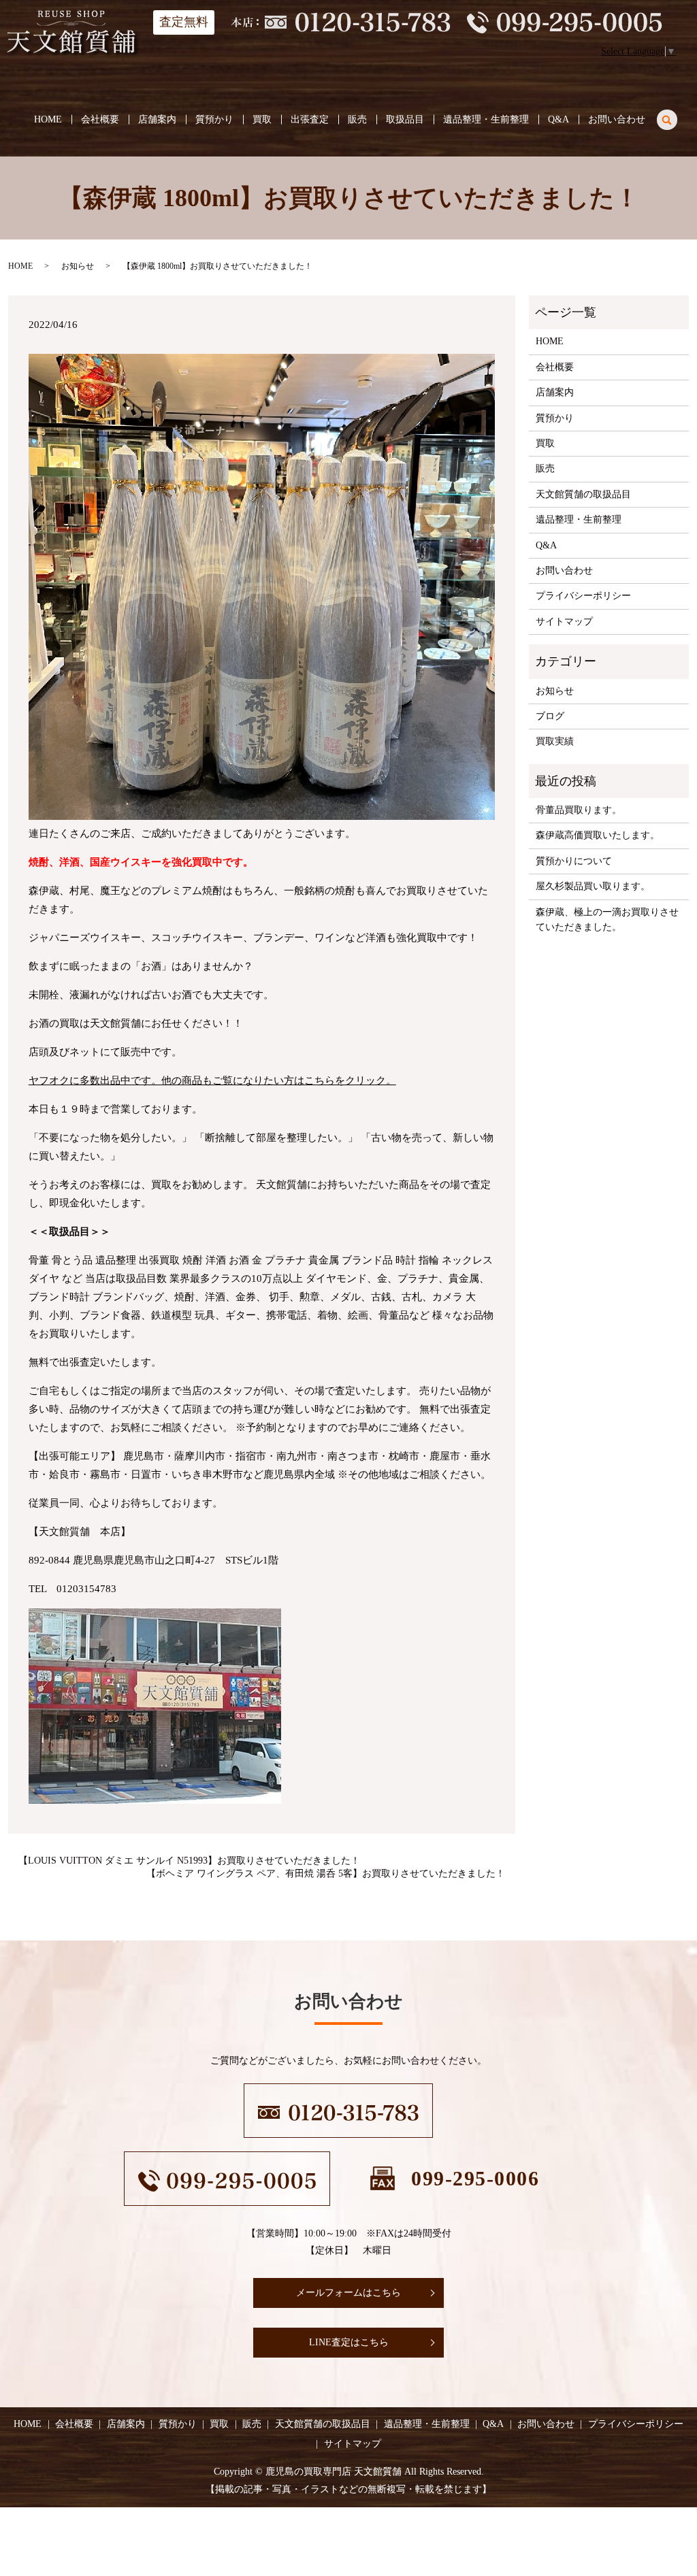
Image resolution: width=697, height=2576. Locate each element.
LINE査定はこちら (349, 2342)
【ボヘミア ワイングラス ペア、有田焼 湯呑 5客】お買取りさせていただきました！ (326, 1873)
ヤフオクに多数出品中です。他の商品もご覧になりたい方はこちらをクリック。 (212, 1080)
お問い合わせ (617, 119)
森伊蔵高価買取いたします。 (598, 835)
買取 (262, 119)
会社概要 (100, 119)
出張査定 (310, 119)
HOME (48, 119)
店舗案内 (157, 119)
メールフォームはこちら (348, 2293)
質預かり (214, 119)
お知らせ (78, 266)
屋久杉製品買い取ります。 (593, 886)
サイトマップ (564, 622)
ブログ (550, 716)
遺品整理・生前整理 (486, 119)
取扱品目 (405, 119)
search (675, 117)
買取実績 (555, 741)
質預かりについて (574, 861)
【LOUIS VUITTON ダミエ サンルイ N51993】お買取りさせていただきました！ (189, 1861)
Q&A (558, 119)
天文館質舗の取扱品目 (583, 494)
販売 (357, 119)
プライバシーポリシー (583, 596)
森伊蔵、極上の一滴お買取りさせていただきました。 (607, 920)
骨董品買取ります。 (579, 810)
